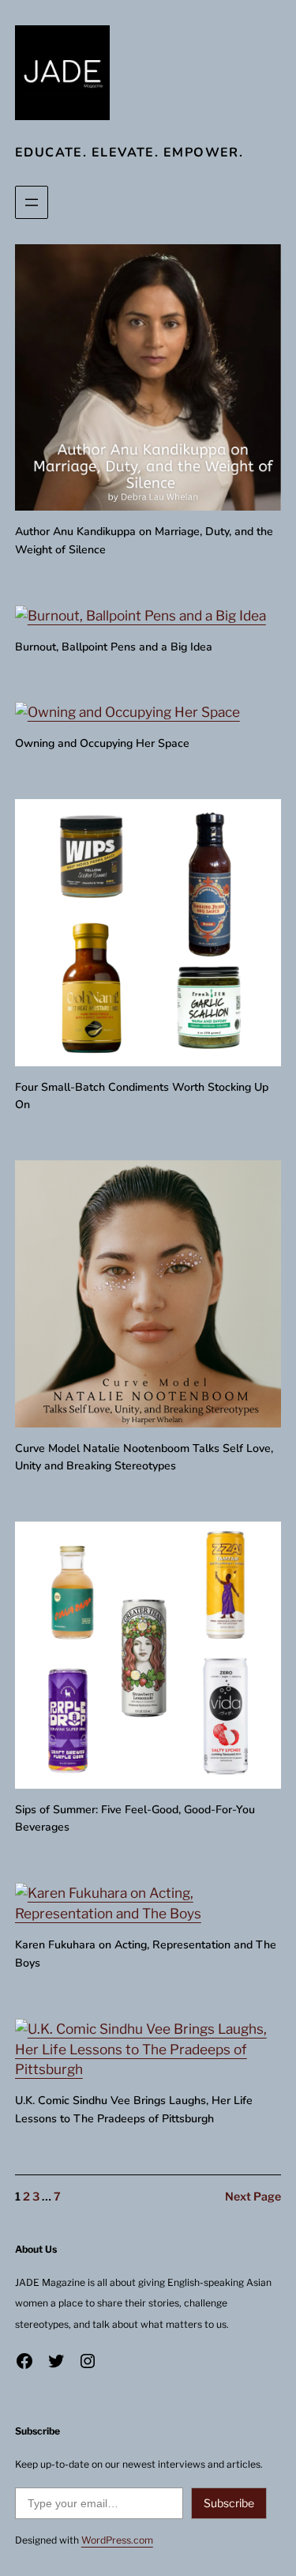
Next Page (253, 2197)
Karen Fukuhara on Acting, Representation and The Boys (146, 1954)
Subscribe (229, 2503)
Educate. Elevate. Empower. (129, 153)
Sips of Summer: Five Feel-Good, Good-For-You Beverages (135, 1819)
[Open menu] (32, 202)
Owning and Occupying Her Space (102, 743)
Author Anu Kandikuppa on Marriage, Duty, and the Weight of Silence (144, 541)
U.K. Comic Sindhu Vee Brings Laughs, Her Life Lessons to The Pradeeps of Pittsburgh (134, 2110)
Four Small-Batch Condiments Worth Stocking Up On (142, 1096)
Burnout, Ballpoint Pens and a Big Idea (114, 647)
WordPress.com (117, 2540)
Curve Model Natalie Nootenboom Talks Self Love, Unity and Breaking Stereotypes (144, 1458)
